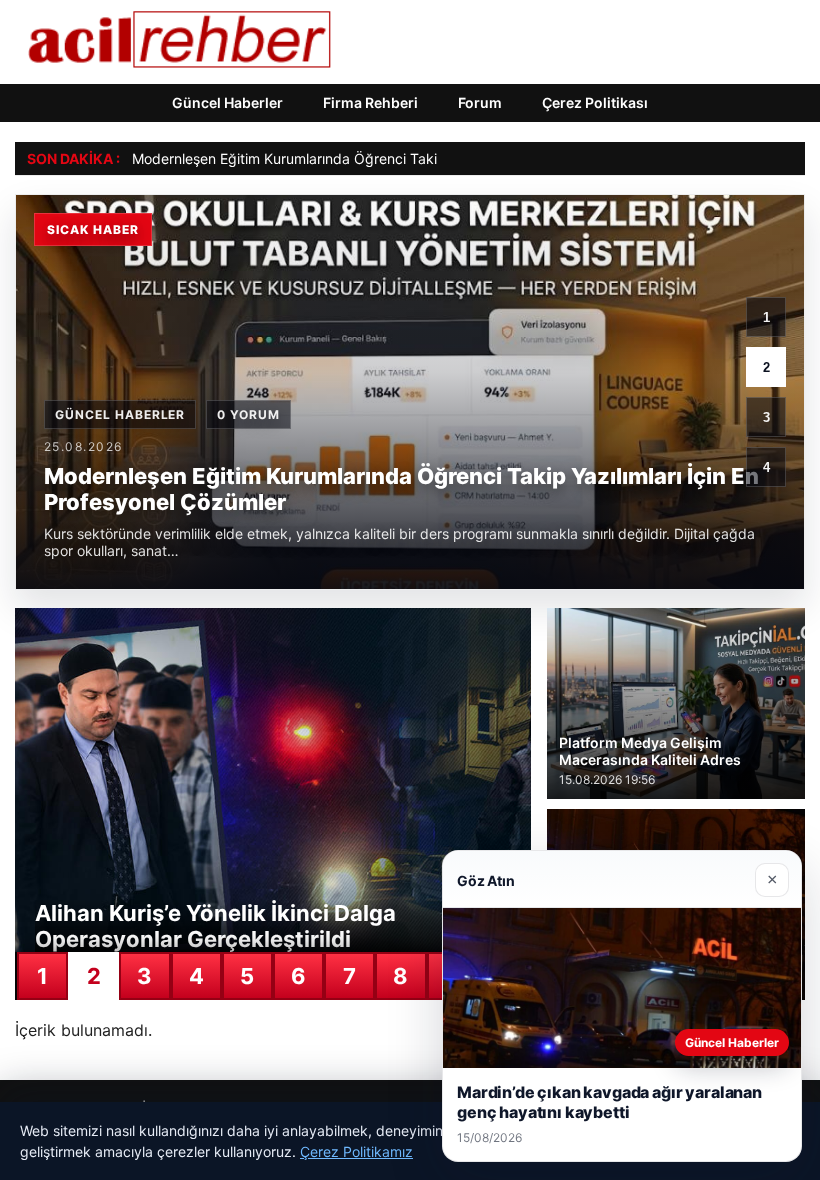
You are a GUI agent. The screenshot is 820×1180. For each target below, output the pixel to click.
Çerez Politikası (595, 102)
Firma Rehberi (370, 102)
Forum (480, 102)
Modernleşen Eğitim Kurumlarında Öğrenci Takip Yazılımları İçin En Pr (355, 158)
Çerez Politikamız (356, 1151)
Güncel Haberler (227, 102)
